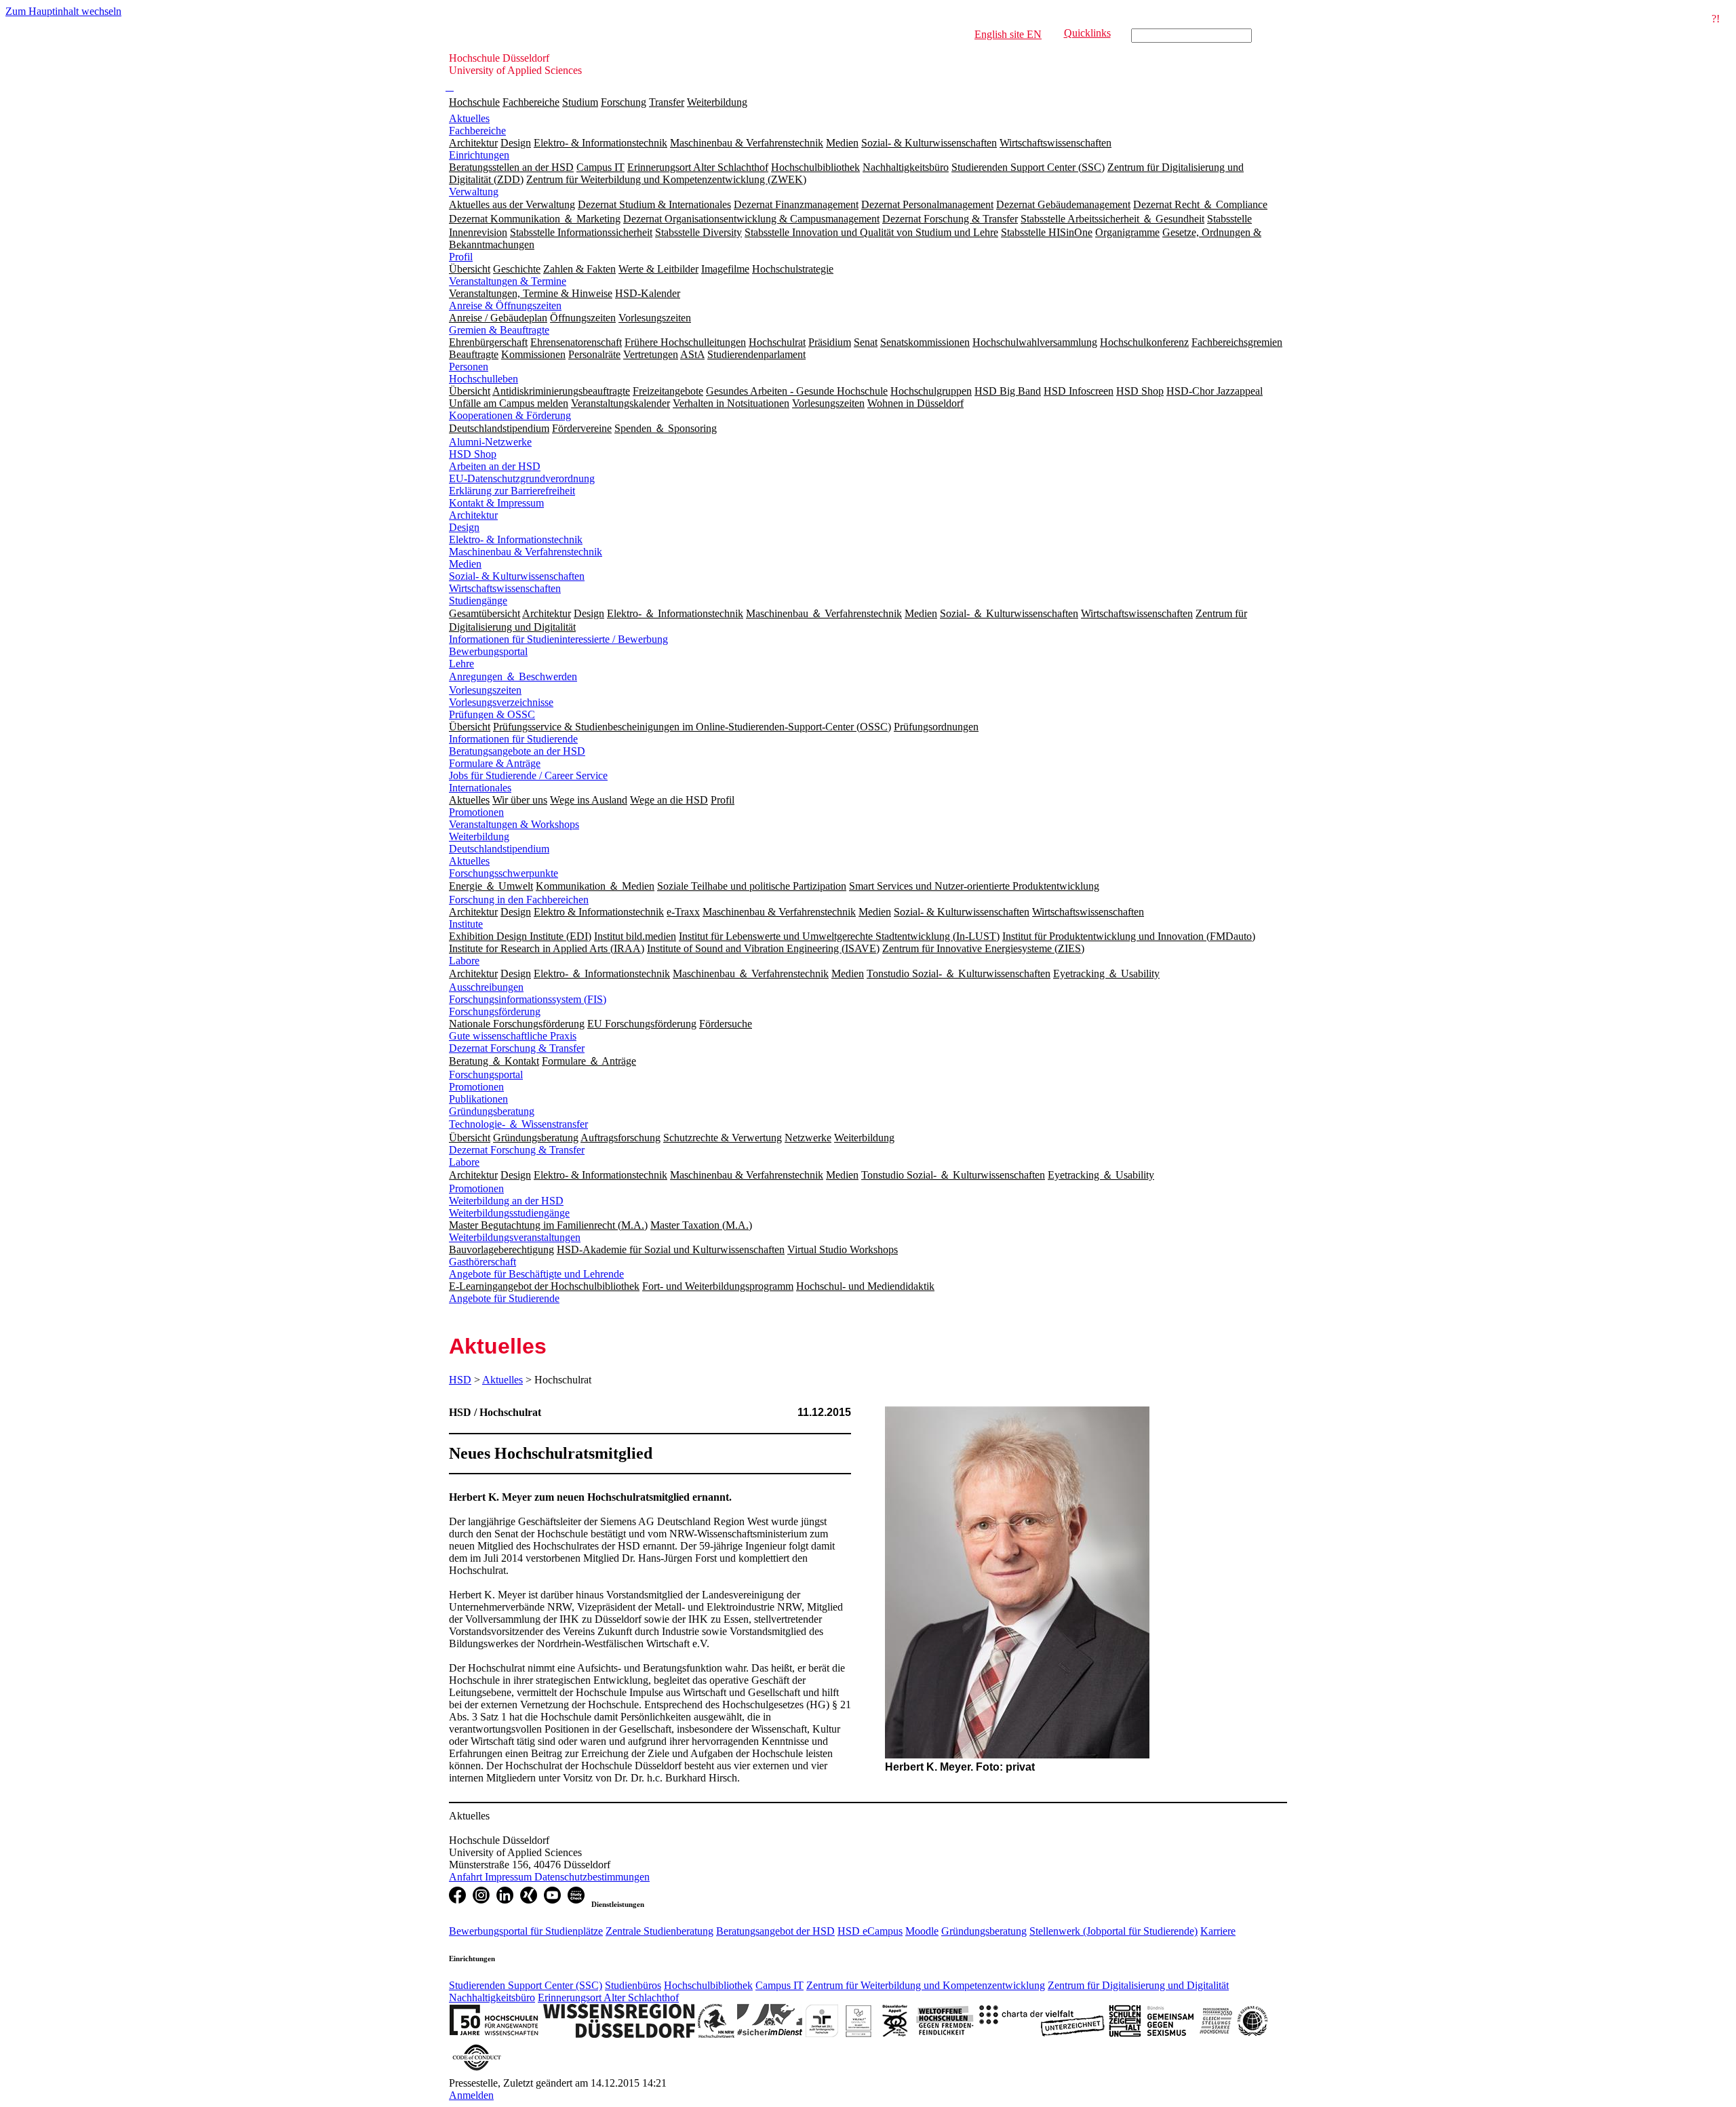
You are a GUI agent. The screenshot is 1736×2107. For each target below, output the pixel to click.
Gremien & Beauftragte (499, 330)
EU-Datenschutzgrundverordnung (522, 478)
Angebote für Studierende (504, 1298)
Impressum (510, 1877)
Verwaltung (474, 192)
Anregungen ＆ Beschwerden (513, 676)
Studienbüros (633, 1985)
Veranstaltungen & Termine (508, 281)
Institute (466, 924)
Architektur (473, 515)
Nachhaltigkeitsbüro (492, 1997)
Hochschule (474, 102)
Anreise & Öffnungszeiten (505, 306)
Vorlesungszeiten (485, 690)
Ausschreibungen (486, 987)
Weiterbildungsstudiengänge (509, 1213)
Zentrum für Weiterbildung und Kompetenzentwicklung (926, 1985)
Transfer (667, 102)
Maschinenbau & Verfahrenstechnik (526, 552)
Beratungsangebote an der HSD (517, 751)
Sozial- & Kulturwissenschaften (517, 576)
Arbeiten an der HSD (495, 466)
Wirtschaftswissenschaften (505, 588)
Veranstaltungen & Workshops (514, 824)
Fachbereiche (531, 102)
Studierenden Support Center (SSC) (526, 1985)
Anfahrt (467, 1877)
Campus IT (780, 1985)
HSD (460, 1380)
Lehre (461, 664)
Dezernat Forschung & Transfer (517, 1048)
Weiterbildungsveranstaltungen (515, 1237)
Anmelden (471, 2095)
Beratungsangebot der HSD (775, 1931)
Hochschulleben (484, 379)
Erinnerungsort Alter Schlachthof (608, 1997)
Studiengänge (478, 600)
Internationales (480, 788)
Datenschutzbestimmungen (592, 1877)
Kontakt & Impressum (496, 503)
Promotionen (476, 812)
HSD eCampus (870, 1931)
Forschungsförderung (495, 1011)
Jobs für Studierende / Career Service (528, 775)
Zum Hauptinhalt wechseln (63, 11)
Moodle (922, 1931)
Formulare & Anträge (495, 763)
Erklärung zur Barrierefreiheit (512, 491)
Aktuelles (469, 118)
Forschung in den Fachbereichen (519, 900)
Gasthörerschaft (482, 1262)
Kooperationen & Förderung (510, 415)
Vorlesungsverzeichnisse (501, 702)
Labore (464, 961)
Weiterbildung (717, 102)
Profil (461, 257)
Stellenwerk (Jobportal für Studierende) (1113, 1931)
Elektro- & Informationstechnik (516, 539)
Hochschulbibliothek (708, 1985)
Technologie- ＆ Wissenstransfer (518, 1124)
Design (464, 527)
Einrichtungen (479, 155)
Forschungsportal (486, 1075)
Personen (469, 367)
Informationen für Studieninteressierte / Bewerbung (558, 639)
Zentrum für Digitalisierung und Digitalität (1138, 1985)
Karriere (1218, 1931)
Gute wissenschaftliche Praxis (513, 1036)
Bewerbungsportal (488, 651)
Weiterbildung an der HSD (506, 1201)
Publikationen (478, 1099)
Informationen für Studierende (513, 739)
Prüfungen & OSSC (492, 714)
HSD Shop (473, 454)
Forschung (624, 102)
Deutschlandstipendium (499, 849)
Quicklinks (1087, 33)
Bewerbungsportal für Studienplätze (526, 1931)
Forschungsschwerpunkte (504, 873)
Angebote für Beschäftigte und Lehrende (536, 1274)
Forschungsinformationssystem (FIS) (528, 999)
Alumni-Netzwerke (490, 442)
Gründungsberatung (492, 1111)
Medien (465, 564)
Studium (580, 102)
